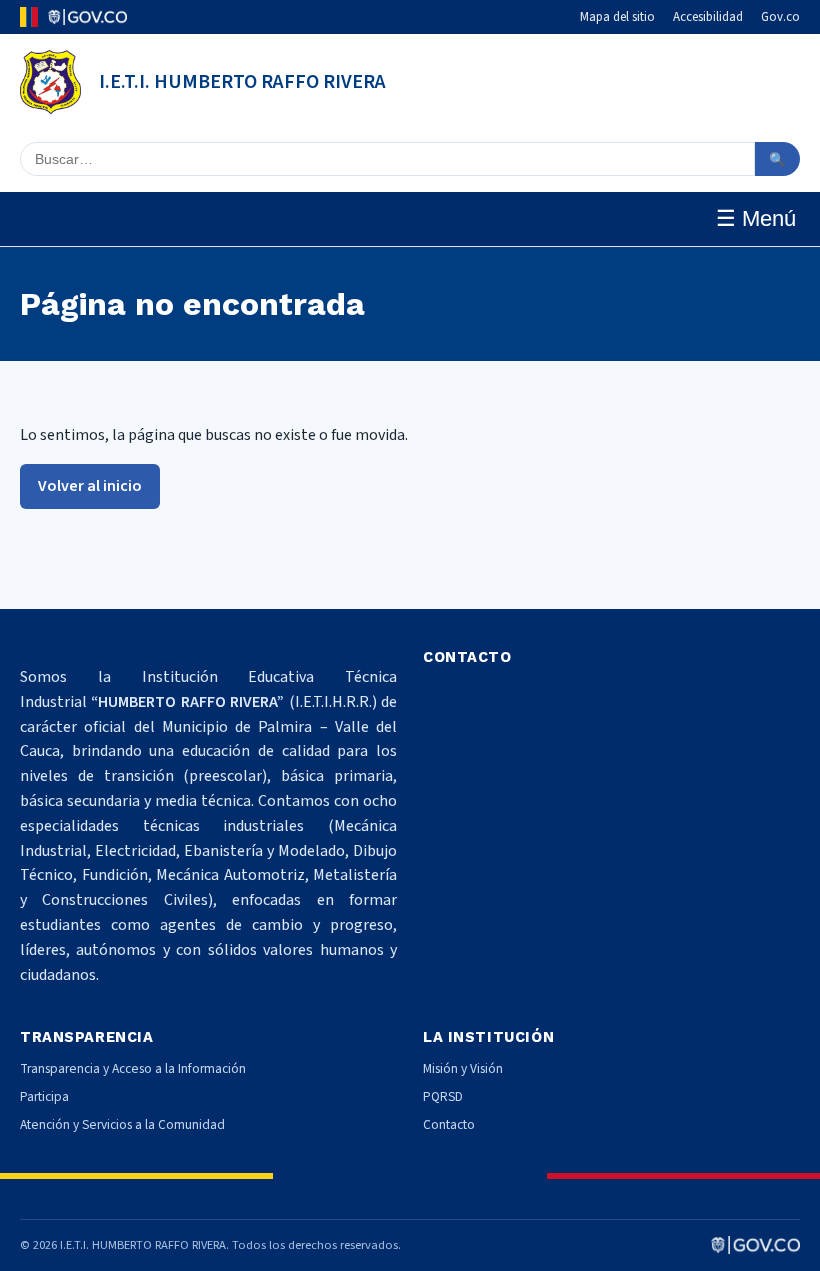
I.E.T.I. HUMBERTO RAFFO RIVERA (242, 82)
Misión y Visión (463, 1068)
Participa (44, 1096)
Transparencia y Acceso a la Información (133, 1068)
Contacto (449, 1124)
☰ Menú (756, 218)
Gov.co (780, 17)
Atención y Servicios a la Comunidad (122, 1124)
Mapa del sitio (617, 17)
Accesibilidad (708, 17)
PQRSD (443, 1096)
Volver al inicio (90, 486)
